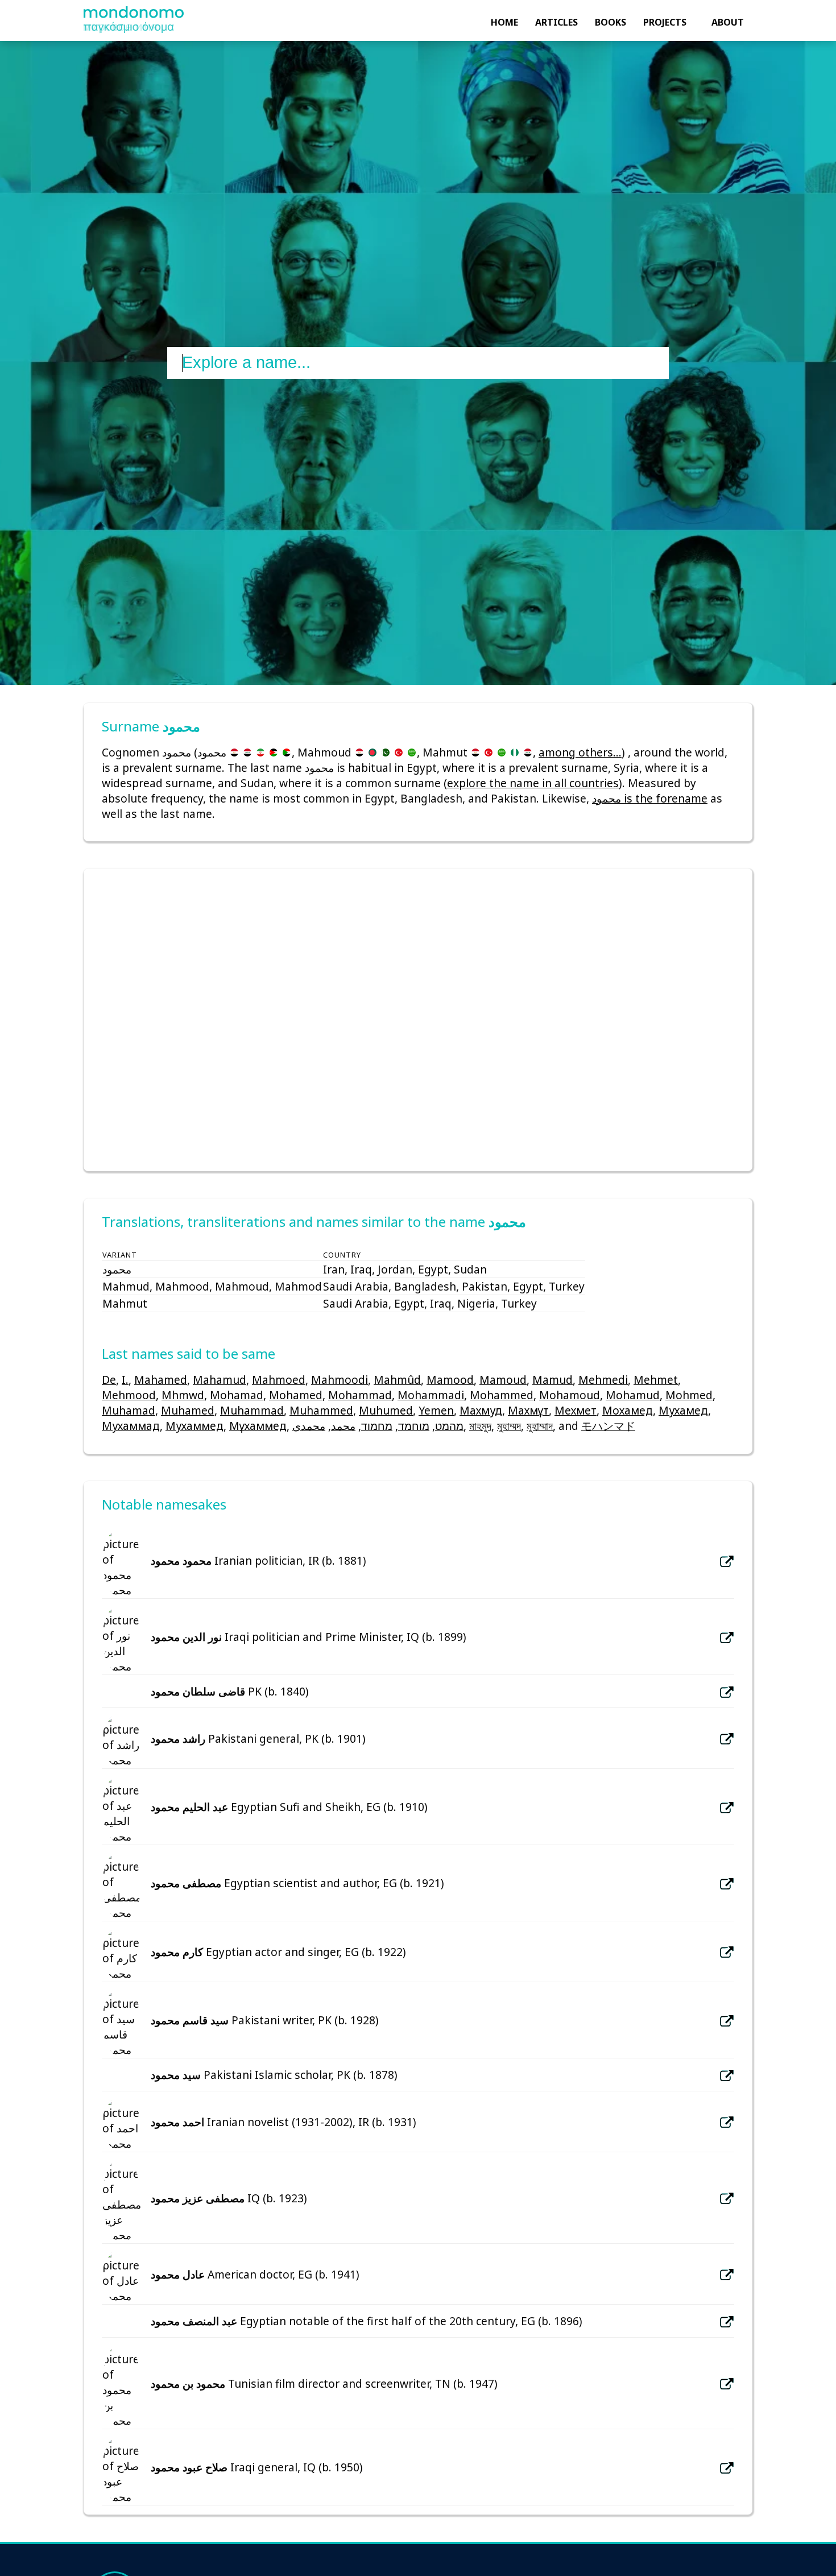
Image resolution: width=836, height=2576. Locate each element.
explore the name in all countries (533, 783)
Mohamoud (570, 1395)
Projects (665, 22)
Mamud (552, 1380)
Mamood (450, 1380)
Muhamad (129, 1410)
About (728, 22)
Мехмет (576, 1410)
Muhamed (188, 1410)
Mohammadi (431, 1395)
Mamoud (503, 1380)
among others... (580, 752)
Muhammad (252, 1410)
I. (125, 1380)
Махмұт (528, 1410)
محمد (343, 1426)
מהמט (449, 1426)
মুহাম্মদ (509, 1426)
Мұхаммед (258, 1426)
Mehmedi (603, 1380)
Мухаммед (194, 1426)
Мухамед (683, 1410)
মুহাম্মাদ (540, 1426)
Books (611, 22)
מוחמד (414, 1426)
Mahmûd (397, 1380)
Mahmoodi (340, 1380)
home (504, 22)
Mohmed (689, 1395)
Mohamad (237, 1395)
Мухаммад (131, 1426)
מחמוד (377, 1426)
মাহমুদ (480, 1426)
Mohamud (633, 1395)
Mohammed (502, 1395)
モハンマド (608, 1426)
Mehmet (656, 1380)
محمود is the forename (650, 798)
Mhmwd (183, 1395)
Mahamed (161, 1380)
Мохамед (628, 1410)
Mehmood (129, 1395)
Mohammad (360, 1395)
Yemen (436, 1410)
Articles (556, 22)
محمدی (309, 1426)
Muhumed (386, 1410)
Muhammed (321, 1410)
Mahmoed (279, 1380)
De (109, 1380)
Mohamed (296, 1395)
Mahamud (220, 1380)
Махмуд (481, 1410)
